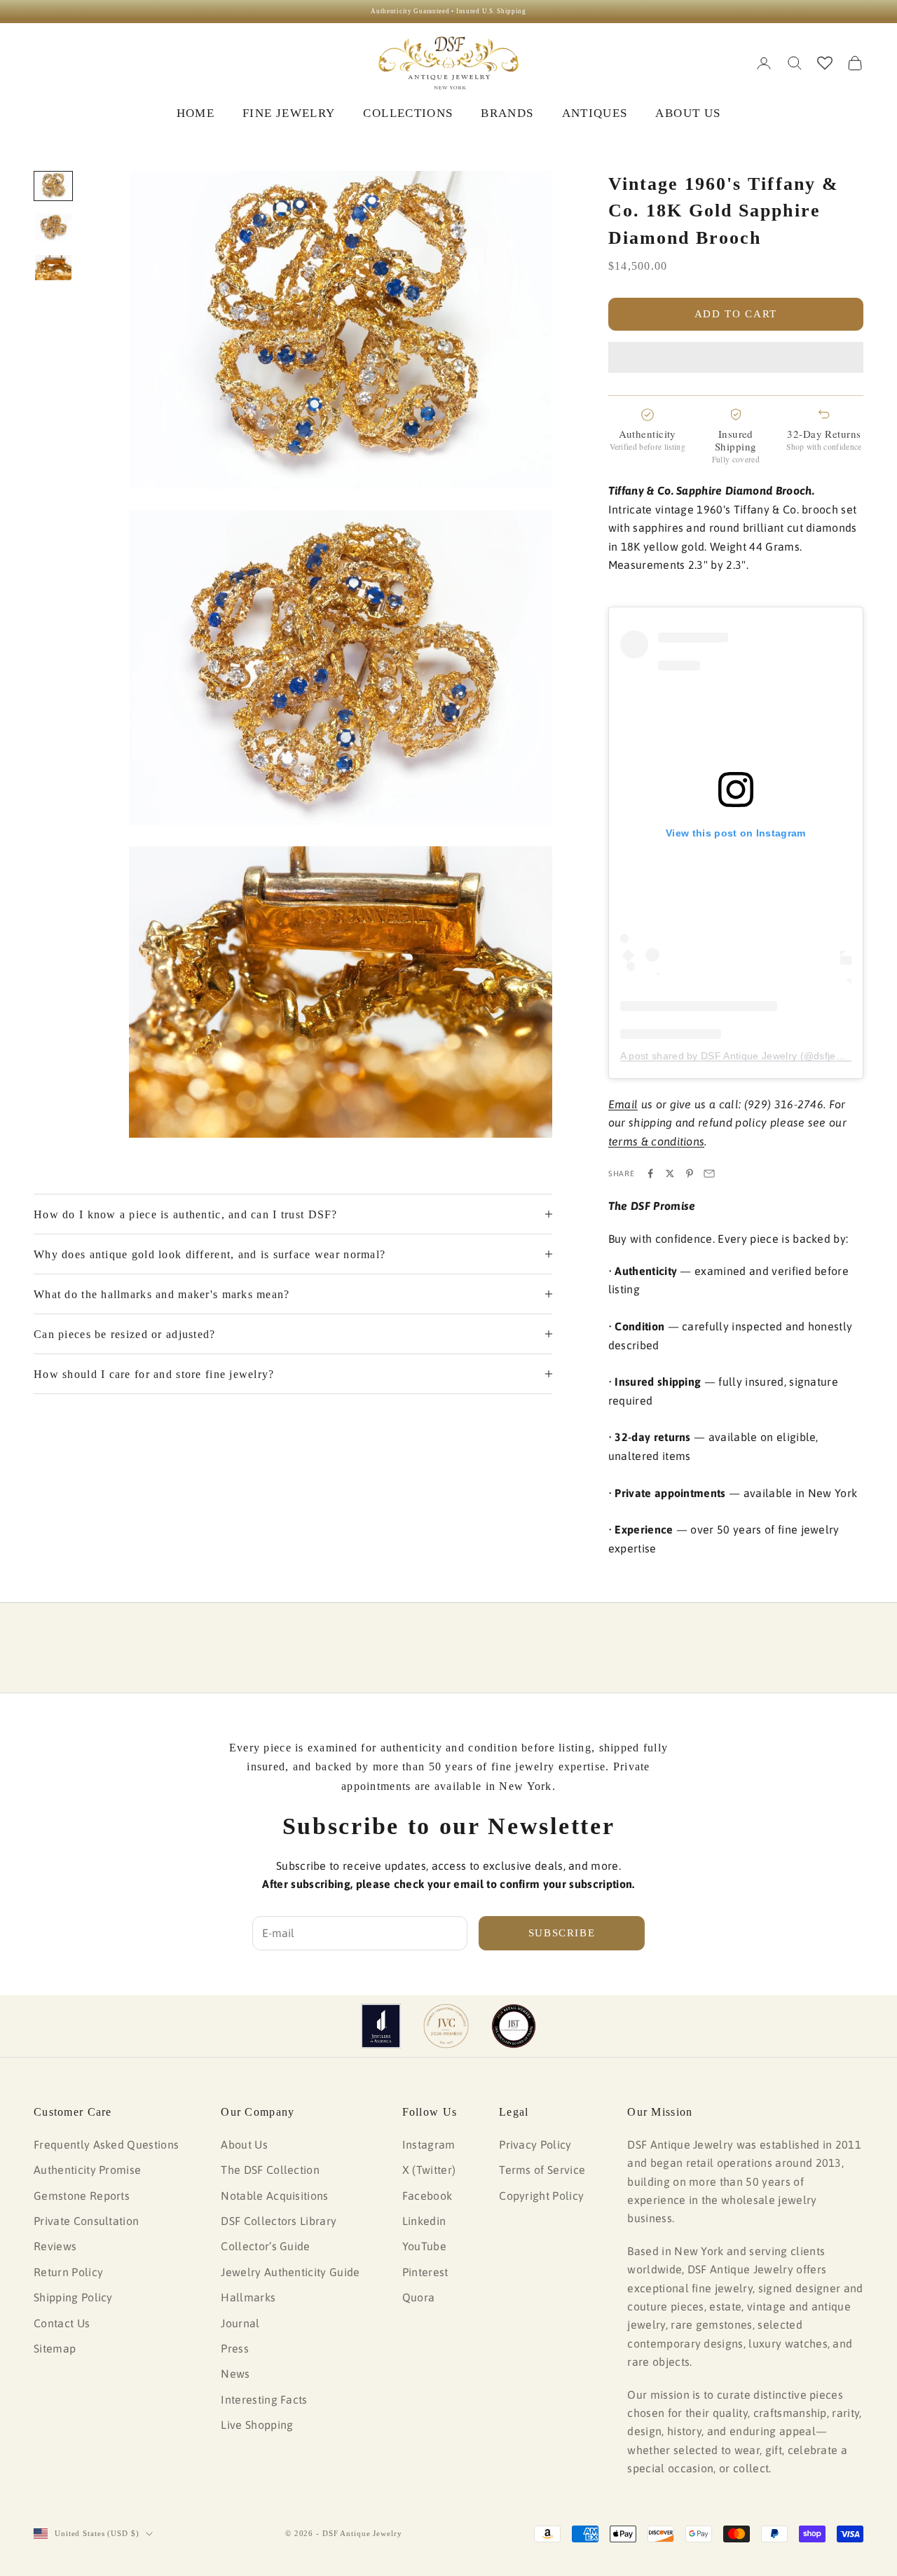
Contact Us (62, 2323)
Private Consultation (86, 2221)
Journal (240, 2323)
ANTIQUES (595, 113)
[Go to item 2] (53, 227)
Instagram (429, 2144)
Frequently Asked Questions (106, 2144)
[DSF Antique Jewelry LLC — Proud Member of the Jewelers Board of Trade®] (514, 2026)
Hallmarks (248, 2297)
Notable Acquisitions (274, 2196)
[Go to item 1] (53, 186)
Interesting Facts (264, 2399)
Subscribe (562, 1933)
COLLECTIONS (408, 113)
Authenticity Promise (87, 2170)
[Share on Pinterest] (690, 1173)
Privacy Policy (535, 2144)
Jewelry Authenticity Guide (290, 2272)
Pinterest (425, 2272)
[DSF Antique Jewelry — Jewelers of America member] (381, 2026)
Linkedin (424, 2221)
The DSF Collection (270, 2170)
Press (235, 2348)
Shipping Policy (73, 2297)
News (235, 2374)
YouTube (424, 2246)
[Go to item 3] (53, 268)
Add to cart (736, 314)
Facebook (427, 2196)
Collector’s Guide (265, 2246)
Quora (419, 2297)
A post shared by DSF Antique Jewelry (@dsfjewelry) (742, 1056)
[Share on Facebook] (650, 1173)
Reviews (55, 2246)
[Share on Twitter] (670, 1173)
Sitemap (55, 2348)
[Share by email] (709, 1173)
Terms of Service (542, 2170)
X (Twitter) (429, 2170)
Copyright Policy (541, 2196)
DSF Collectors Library (279, 2221)
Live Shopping (257, 2425)
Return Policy (68, 2272)
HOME (196, 113)
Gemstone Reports (82, 2196)
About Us (244, 2144)
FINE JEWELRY (289, 113)
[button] (736, 357)
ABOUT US (688, 113)
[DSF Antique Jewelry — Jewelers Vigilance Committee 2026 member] (446, 2026)
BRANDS (507, 113)
